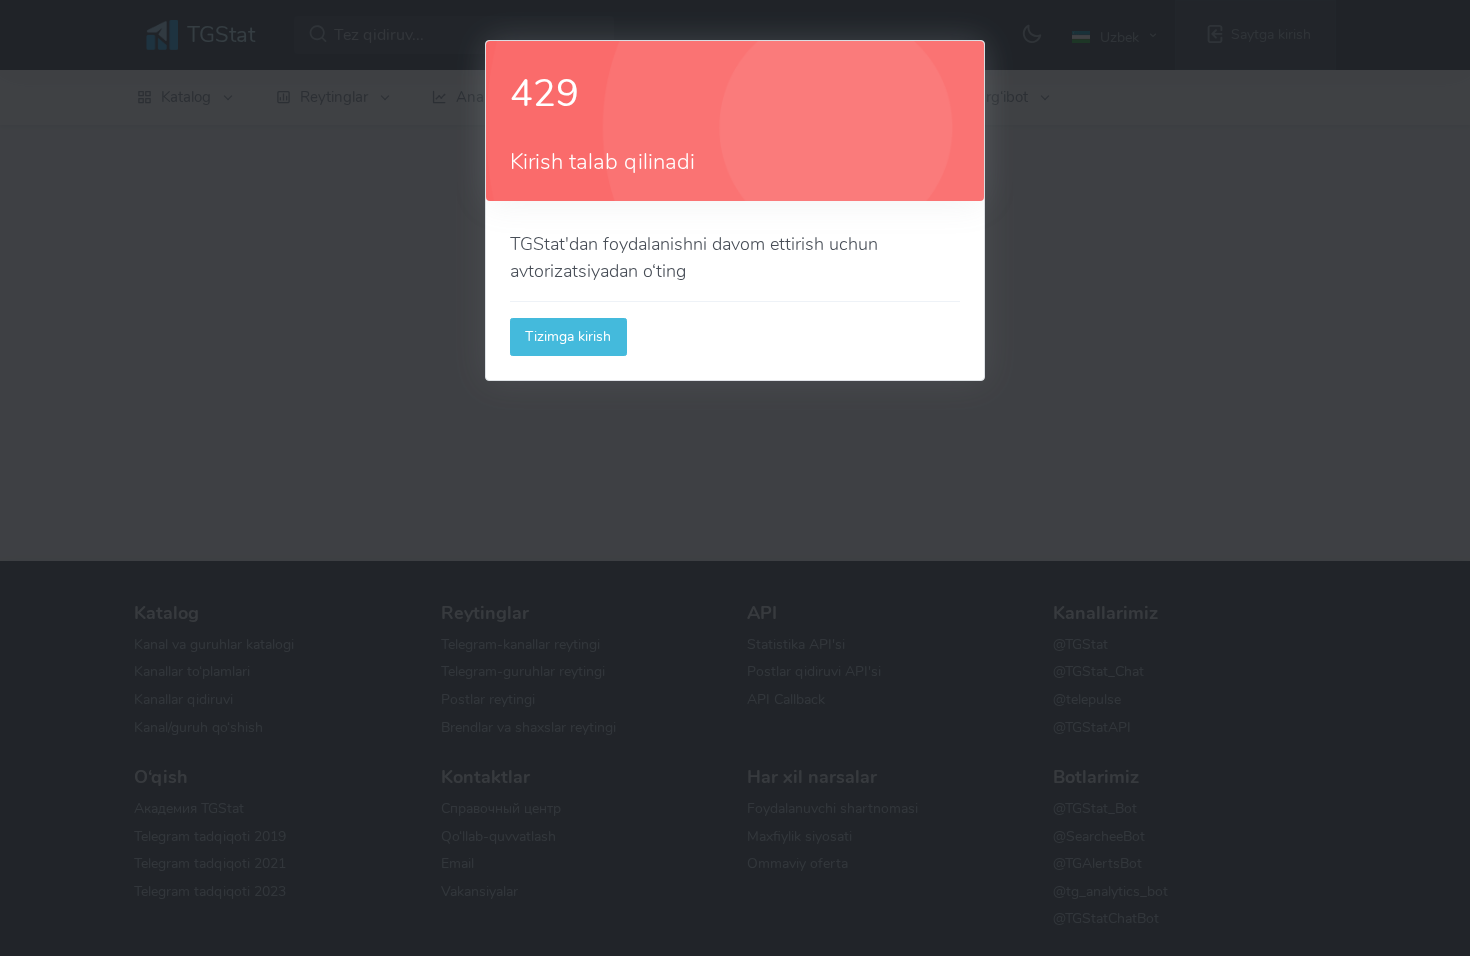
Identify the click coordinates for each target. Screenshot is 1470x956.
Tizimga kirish (568, 336)
